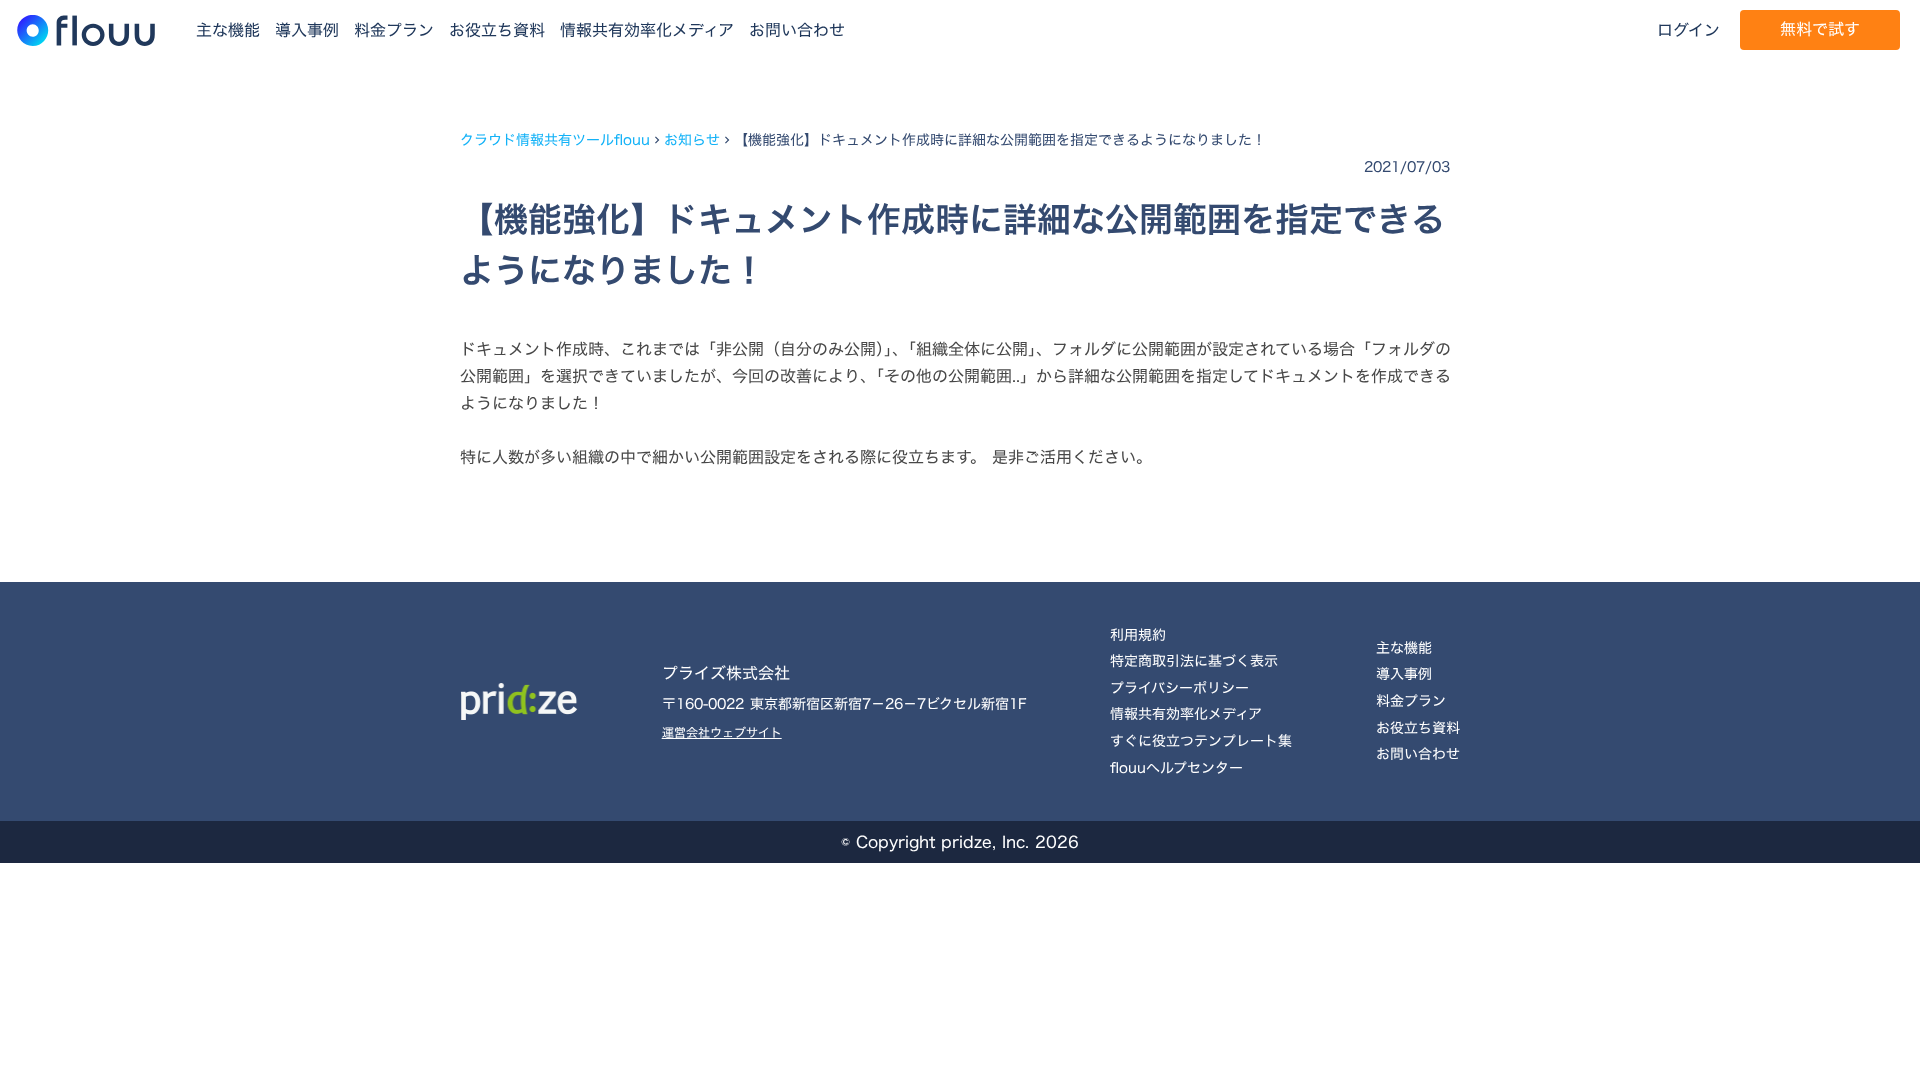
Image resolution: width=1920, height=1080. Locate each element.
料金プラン (394, 30)
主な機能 (228, 30)
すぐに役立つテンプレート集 (1201, 740)
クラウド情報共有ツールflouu (555, 140)
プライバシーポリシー (1179, 687)
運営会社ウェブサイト (722, 732)
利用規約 (1138, 634)
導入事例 (307, 30)
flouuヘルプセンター (1176, 767)
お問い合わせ (797, 30)
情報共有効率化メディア (647, 30)
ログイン (1688, 30)
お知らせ (692, 140)
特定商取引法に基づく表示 (1194, 660)
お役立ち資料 (497, 30)
